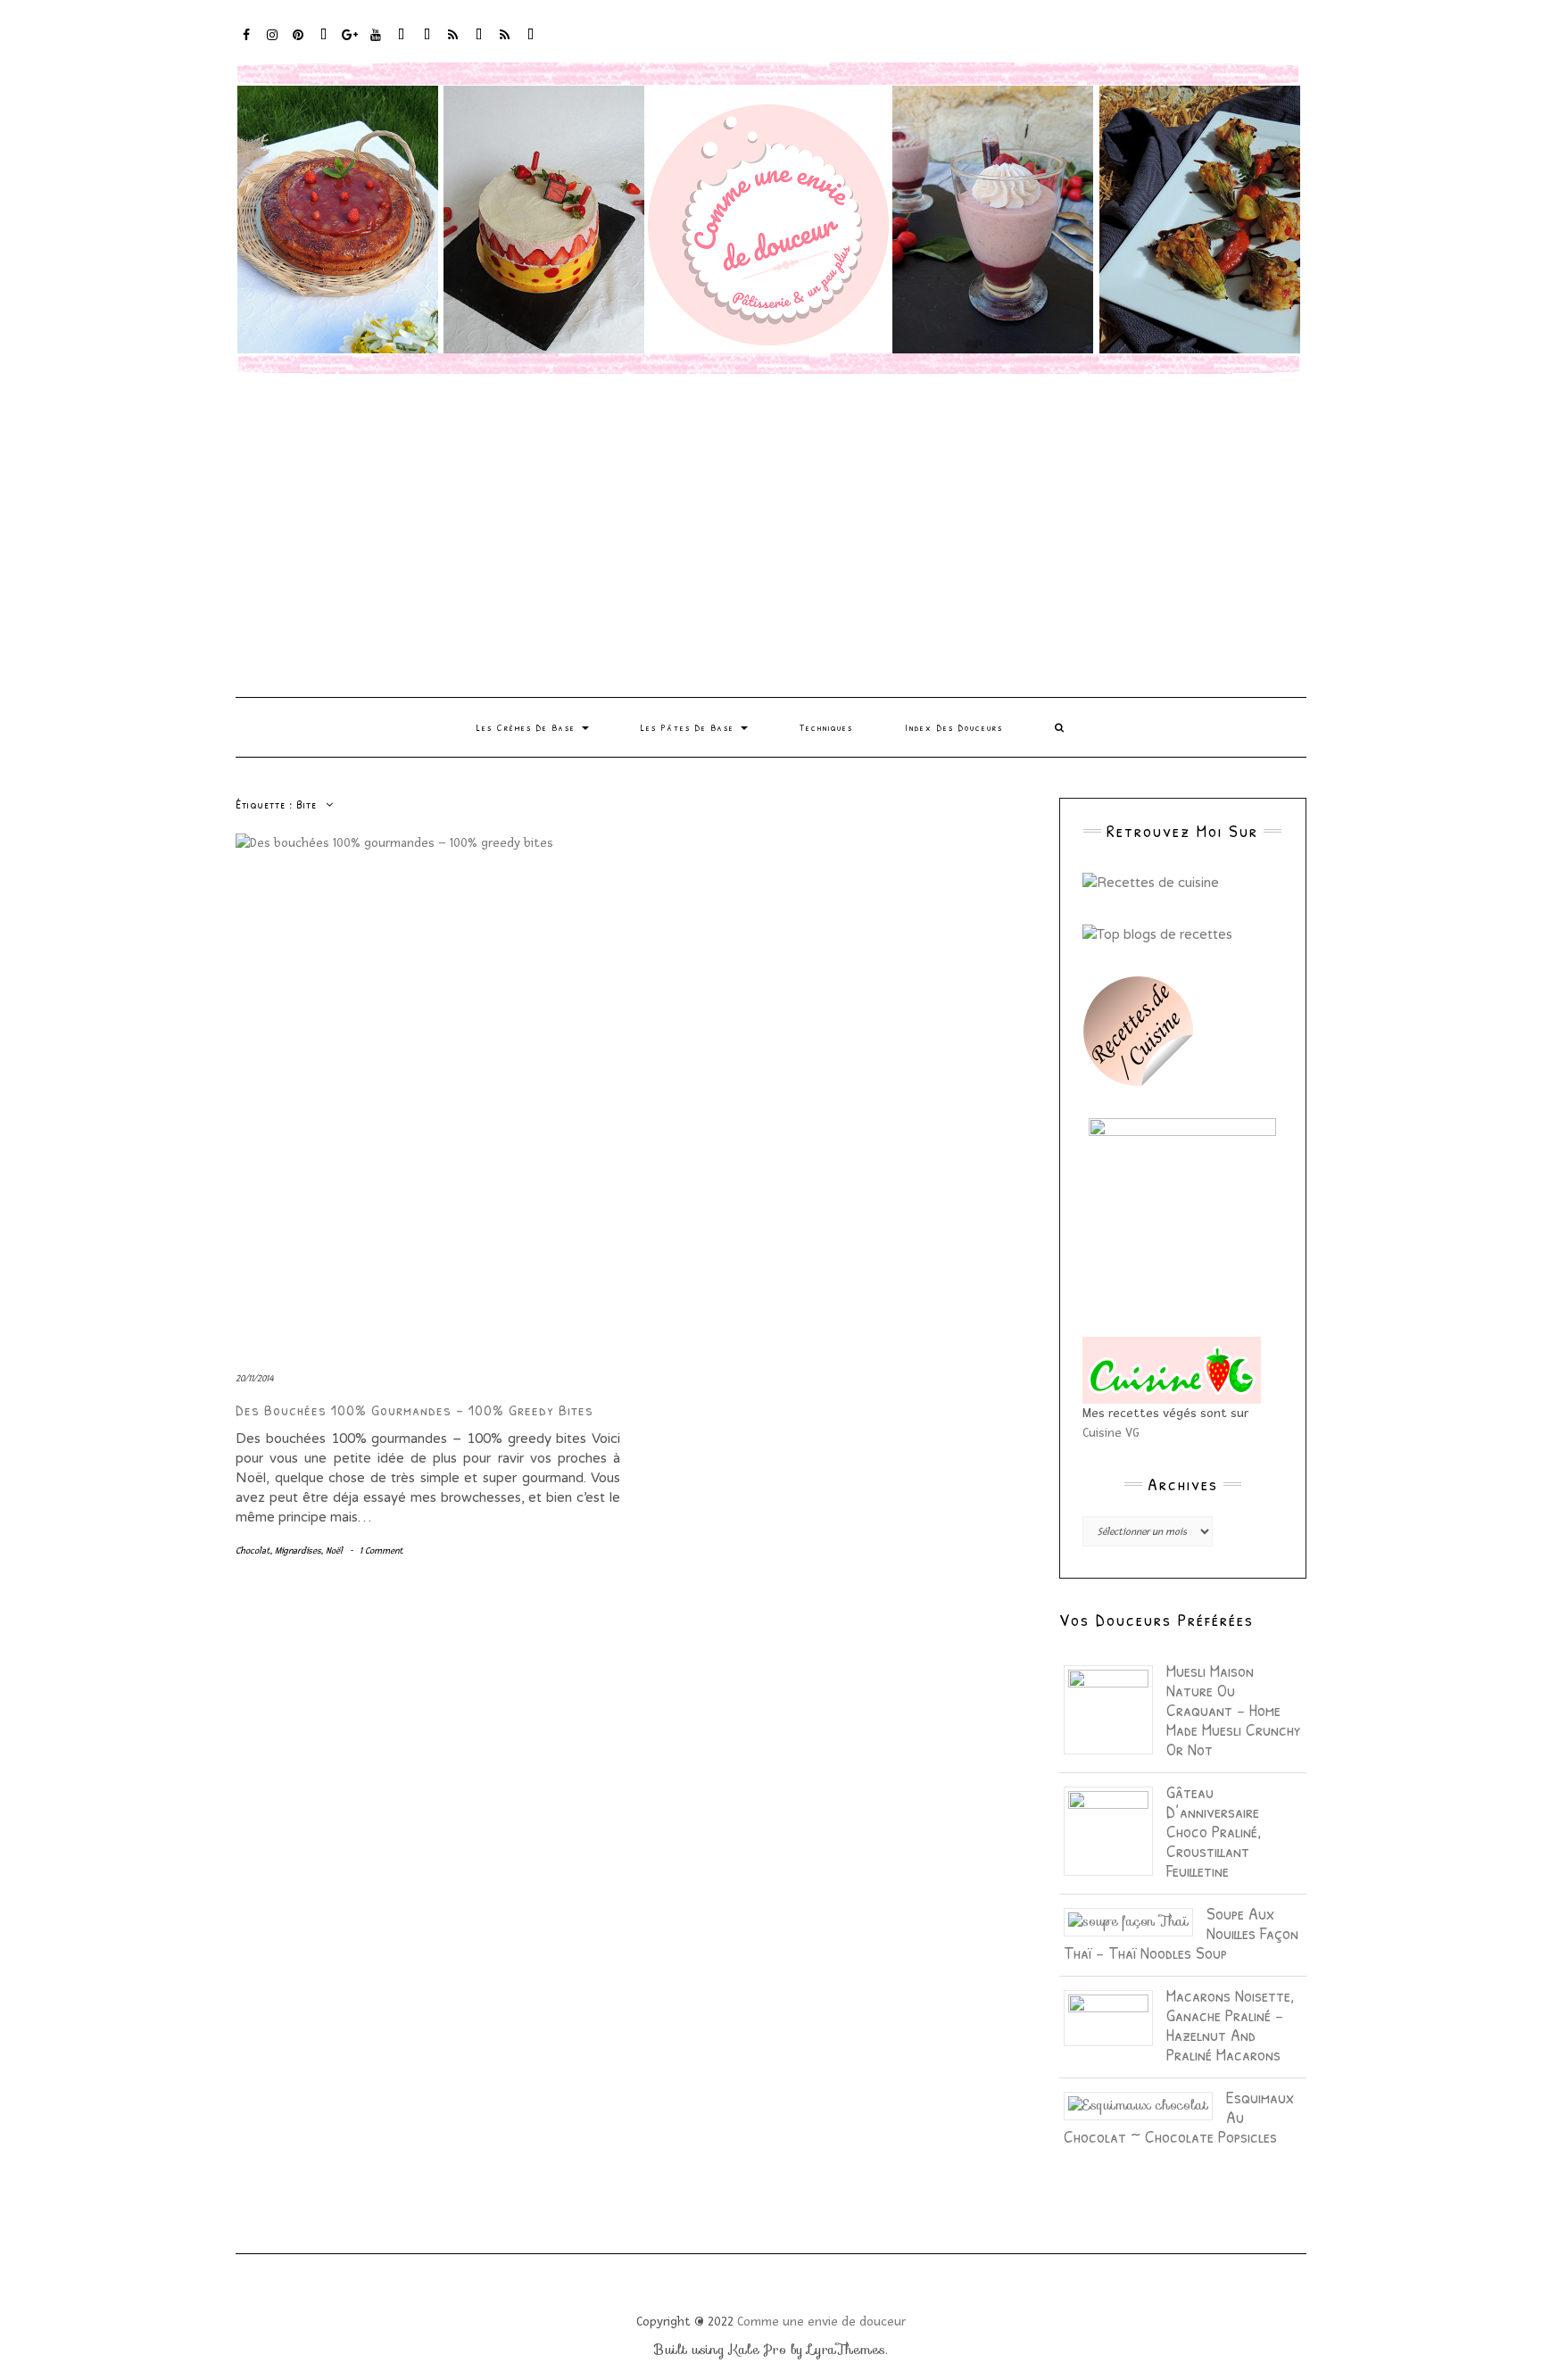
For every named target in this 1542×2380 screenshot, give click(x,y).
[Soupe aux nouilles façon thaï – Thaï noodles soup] (1135, 1920)
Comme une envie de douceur (821, 2322)
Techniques (826, 727)
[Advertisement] (771, 536)
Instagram (273, 43)
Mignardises (298, 1551)
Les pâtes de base (690, 727)
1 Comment (381, 1551)
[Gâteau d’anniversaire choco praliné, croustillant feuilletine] (1115, 1830)
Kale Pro (758, 2350)
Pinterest (298, 43)
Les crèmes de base (528, 727)
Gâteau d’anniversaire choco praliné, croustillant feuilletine (1214, 1831)
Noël (334, 1551)
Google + (350, 43)
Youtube (376, 43)
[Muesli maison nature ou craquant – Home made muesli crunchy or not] (1115, 1709)
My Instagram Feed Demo (454, 43)
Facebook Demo (480, 43)
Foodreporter (324, 43)
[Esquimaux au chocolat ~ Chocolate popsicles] (1145, 2104)
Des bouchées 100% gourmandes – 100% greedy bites (415, 1410)
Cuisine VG (1111, 1433)
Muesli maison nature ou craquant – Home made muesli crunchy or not (1234, 1709)
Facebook (247, 43)
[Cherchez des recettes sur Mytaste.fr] (1157, 933)
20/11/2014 (254, 1378)
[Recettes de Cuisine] (1151, 882)
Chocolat (253, 1551)
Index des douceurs (402, 43)
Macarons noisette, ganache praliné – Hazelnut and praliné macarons (1230, 2024)
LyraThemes (846, 2350)
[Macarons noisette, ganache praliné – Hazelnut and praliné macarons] (1115, 2017)
